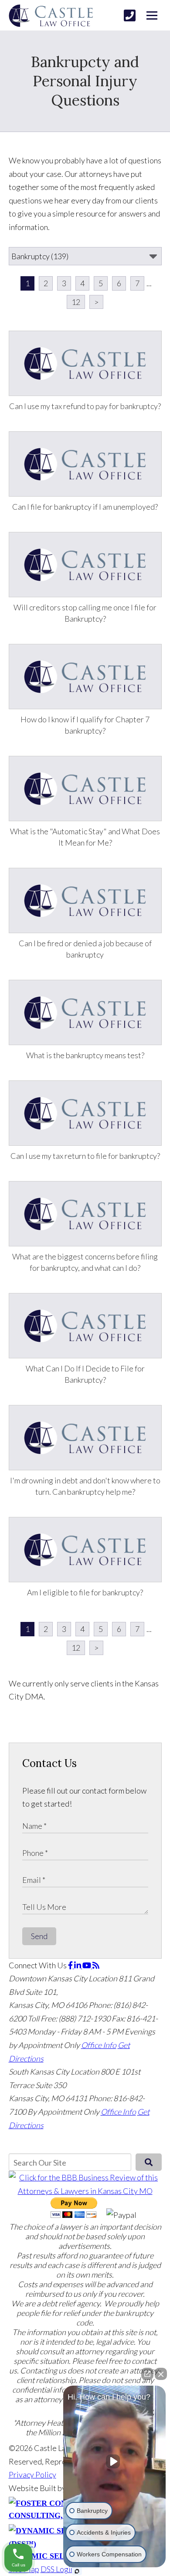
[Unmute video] (115, 2461)
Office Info (99, 2045)
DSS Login (58, 2569)
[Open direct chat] (147, 2374)
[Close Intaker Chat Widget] (161, 2374)
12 (76, 302)
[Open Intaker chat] (77, 2571)
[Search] (148, 2162)
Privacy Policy (32, 2474)
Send (39, 1936)
